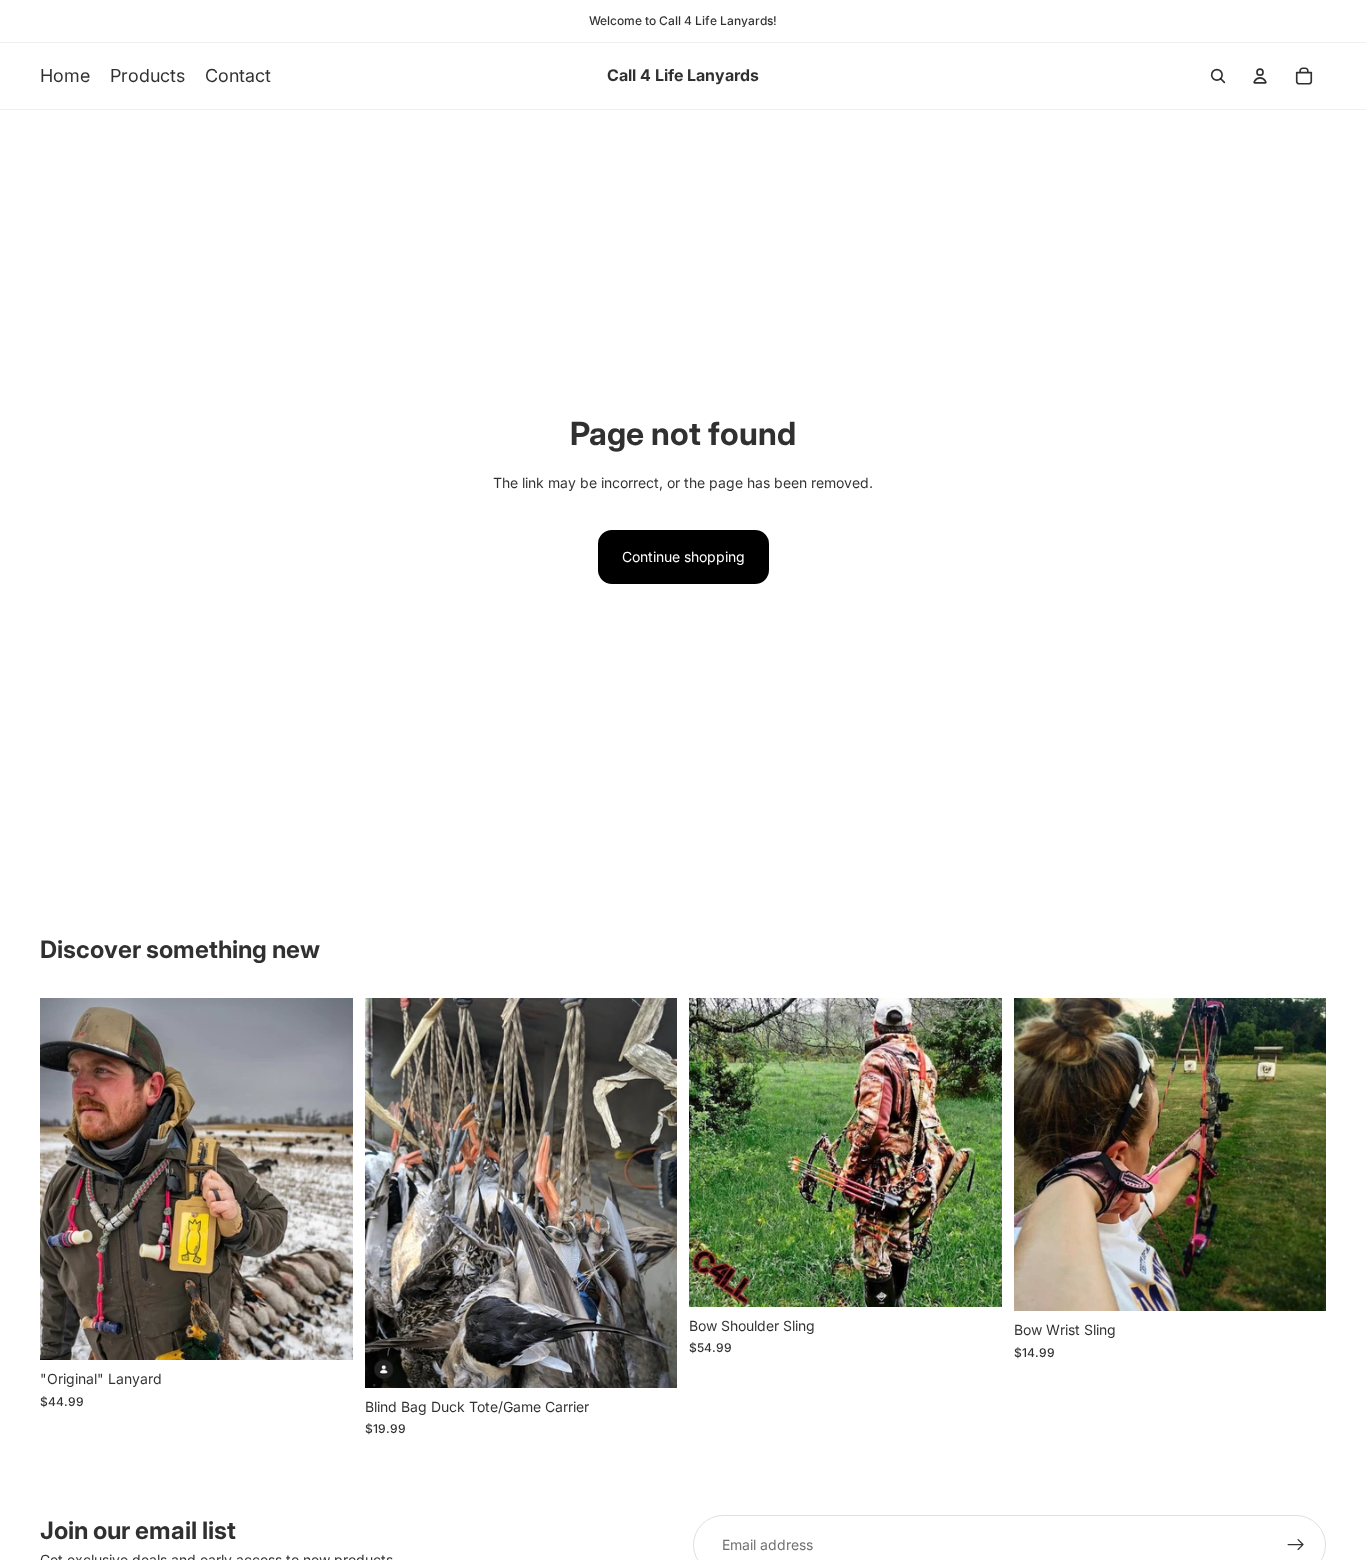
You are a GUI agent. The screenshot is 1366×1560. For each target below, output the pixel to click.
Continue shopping (683, 556)
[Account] (1260, 76)
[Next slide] (323, 1179)
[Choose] (322, 1329)
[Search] (1218, 76)
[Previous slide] (70, 1179)
